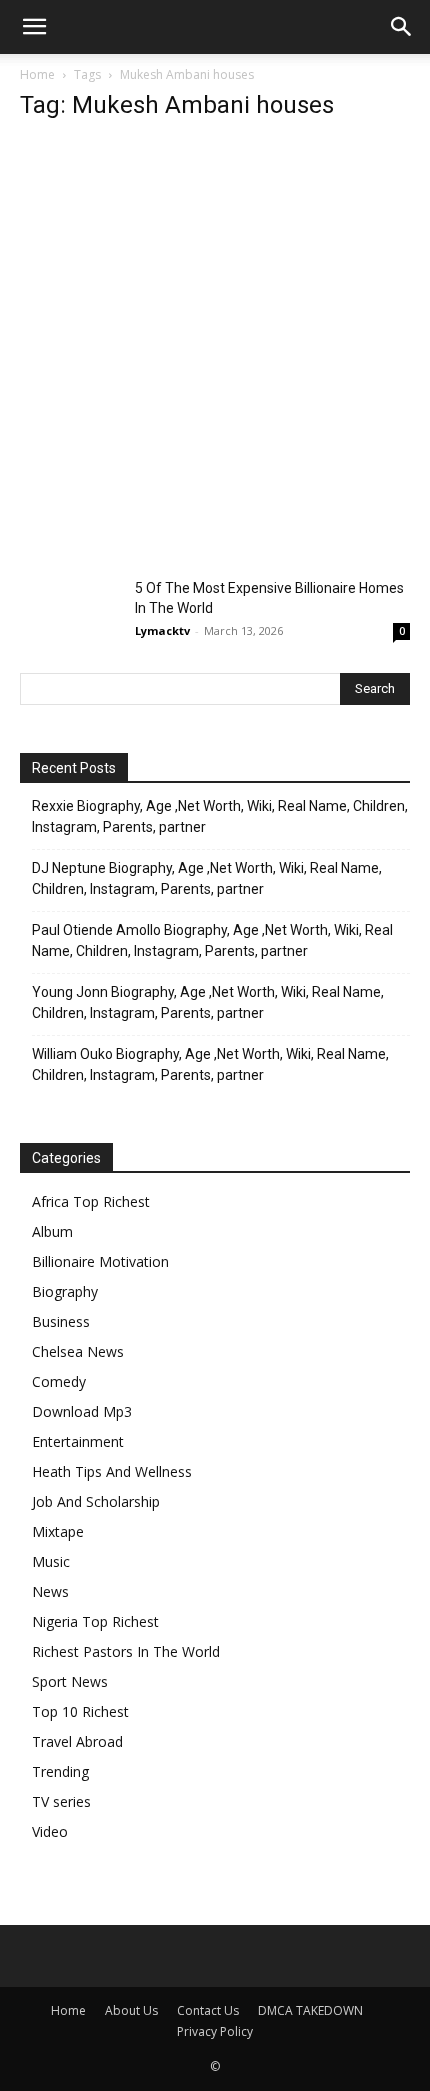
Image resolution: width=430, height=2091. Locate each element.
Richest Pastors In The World (126, 1651)
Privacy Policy (215, 2031)
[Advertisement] (215, 355)
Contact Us (208, 2010)
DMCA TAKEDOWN (310, 2010)
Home (37, 74)
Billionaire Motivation (100, 1261)
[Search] (402, 27)
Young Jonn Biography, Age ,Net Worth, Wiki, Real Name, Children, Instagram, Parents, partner (208, 1002)
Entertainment (78, 1441)
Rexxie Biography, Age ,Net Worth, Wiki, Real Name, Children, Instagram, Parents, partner (220, 816)
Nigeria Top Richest (95, 1621)
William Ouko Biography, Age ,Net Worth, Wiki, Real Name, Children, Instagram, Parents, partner (210, 1064)
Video (50, 1831)
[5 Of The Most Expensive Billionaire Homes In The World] (70, 612)
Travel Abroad (77, 1741)
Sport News (70, 1681)
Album (52, 1231)
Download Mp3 (82, 1411)
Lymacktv (162, 630)
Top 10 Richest (80, 1711)
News (50, 1591)
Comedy (59, 1381)
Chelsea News (78, 1351)
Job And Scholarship (96, 1501)
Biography (65, 1291)
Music (51, 1561)
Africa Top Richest (91, 1201)
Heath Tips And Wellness (112, 1471)
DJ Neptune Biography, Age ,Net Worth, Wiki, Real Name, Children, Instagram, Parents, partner (207, 878)
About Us (131, 2010)
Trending (60, 1771)
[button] (34, 27)
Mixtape (58, 1531)
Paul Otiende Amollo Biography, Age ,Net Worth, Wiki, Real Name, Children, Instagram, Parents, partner (212, 940)
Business (61, 1321)
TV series (61, 1801)
